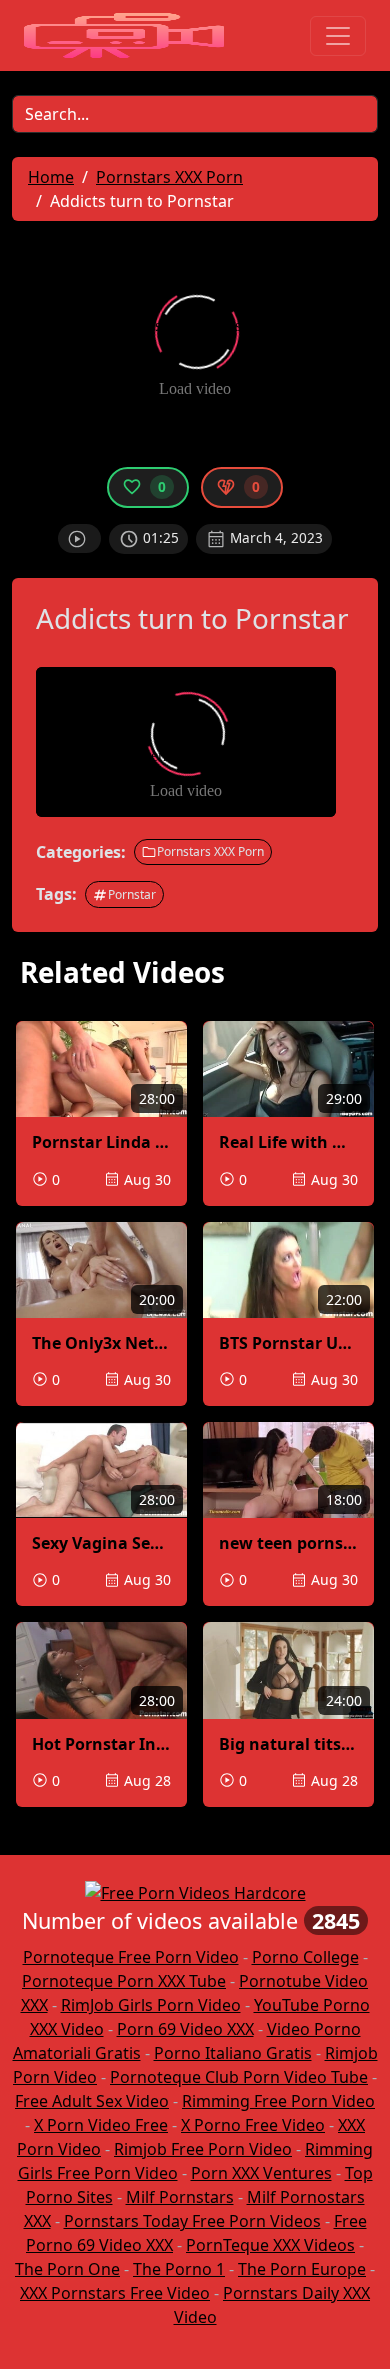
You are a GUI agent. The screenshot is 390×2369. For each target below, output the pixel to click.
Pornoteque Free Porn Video (131, 1957)
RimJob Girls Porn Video (151, 2005)
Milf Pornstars (180, 2197)
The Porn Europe (302, 2269)
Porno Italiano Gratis (233, 2053)
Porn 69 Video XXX (185, 2029)
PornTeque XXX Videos (270, 2245)
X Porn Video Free (101, 2125)
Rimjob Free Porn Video (203, 2149)
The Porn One (67, 2269)
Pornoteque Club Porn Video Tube (239, 2077)
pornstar (132, 894)
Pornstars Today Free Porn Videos (192, 2221)
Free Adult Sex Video (92, 2101)
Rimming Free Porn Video (278, 2101)
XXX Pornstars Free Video (115, 2293)
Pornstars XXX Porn (210, 851)
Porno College (305, 1957)
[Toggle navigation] (338, 36)
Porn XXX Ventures (261, 2173)
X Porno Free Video (253, 2125)
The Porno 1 (179, 2269)
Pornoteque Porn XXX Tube (124, 1981)
